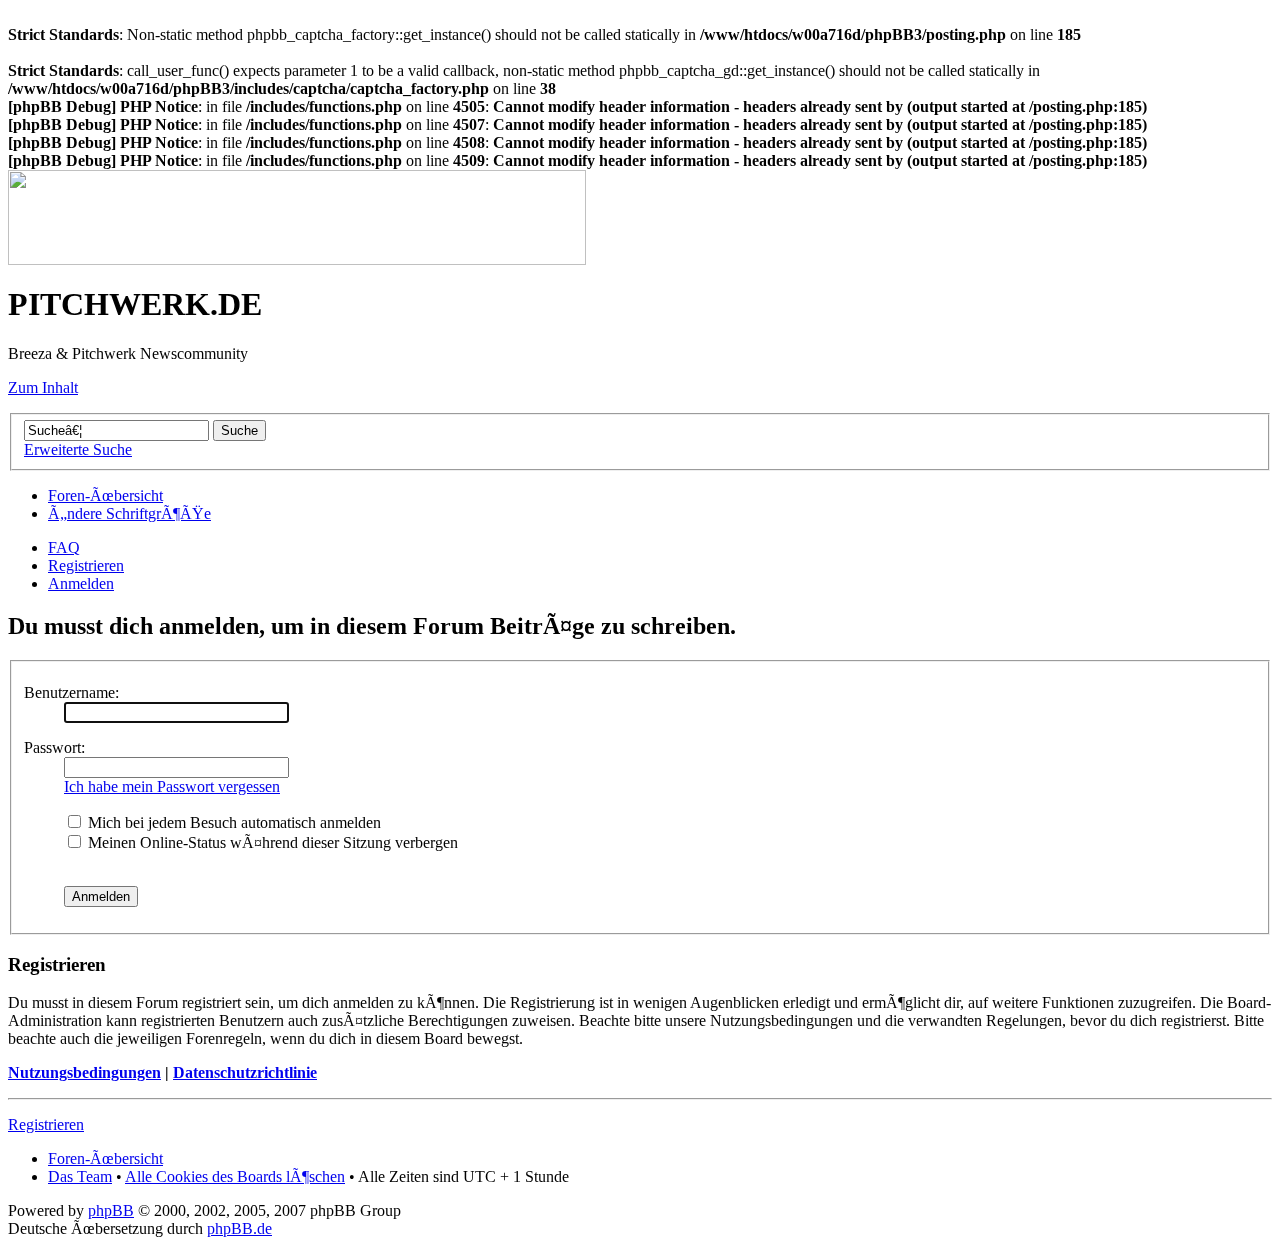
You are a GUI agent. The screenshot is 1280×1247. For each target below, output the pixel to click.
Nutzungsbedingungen (84, 1072)
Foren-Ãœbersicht (105, 495)
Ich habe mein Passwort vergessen (172, 786)
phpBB (111, 1210)
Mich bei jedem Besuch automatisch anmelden (232, 822)
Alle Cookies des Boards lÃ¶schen (235, 1176)
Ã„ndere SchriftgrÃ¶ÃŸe (129, 513)
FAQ (64, 547)
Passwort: (54, 747)
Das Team (80, 1176)
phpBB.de (239, 1228)
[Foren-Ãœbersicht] (297, 259)
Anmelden (81, 583)
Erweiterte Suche (78, 449)
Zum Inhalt (43, 387)
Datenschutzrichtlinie (245, 1072)
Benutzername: (71, 692)
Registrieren (86, 565)
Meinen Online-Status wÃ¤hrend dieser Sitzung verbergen (271, 842)
